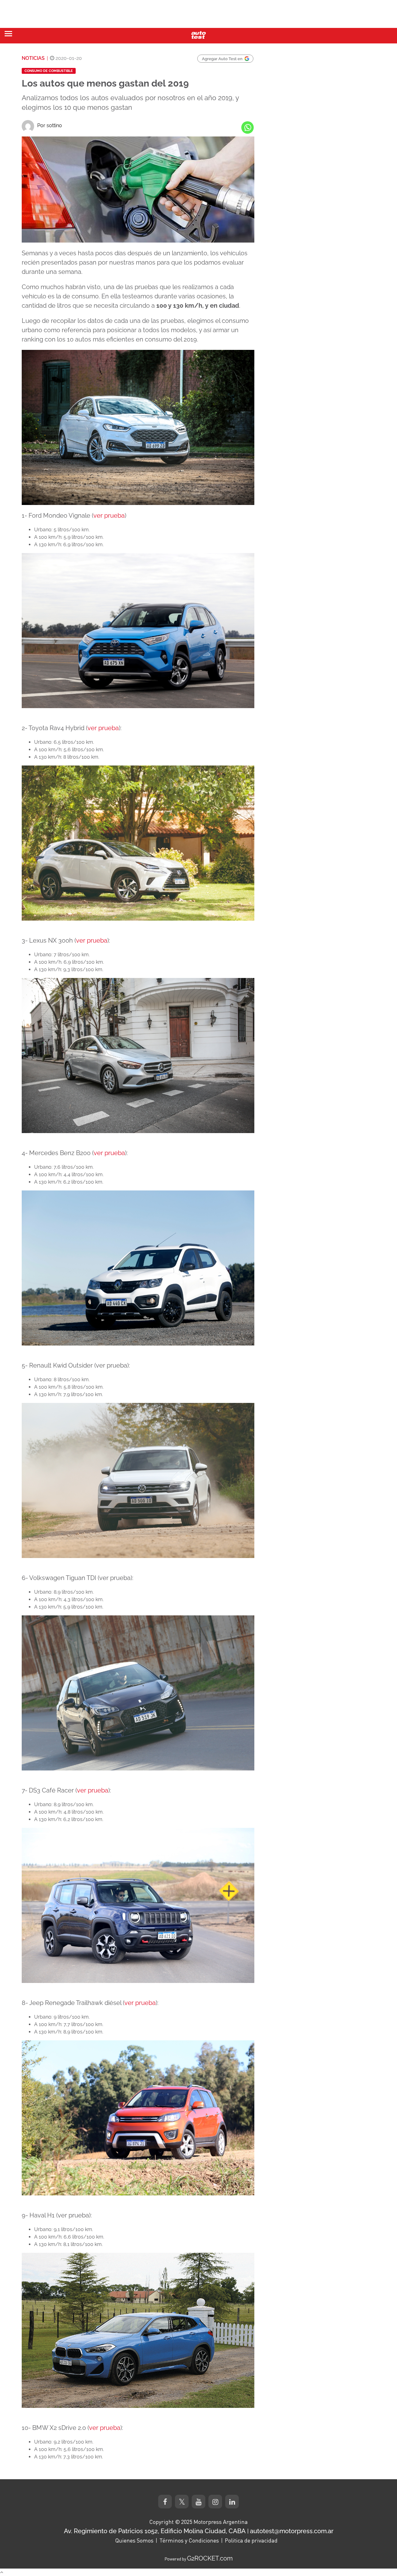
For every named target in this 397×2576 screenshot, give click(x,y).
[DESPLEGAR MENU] (8, 34)
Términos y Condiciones (189, 2540)
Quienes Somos (134, 2540)
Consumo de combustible (49, 71)
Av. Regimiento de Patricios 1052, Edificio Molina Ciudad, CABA (155, 2531)
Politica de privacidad (251, 2540)
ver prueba (109, 516)
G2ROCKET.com (210, 2558)
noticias (33, 58)
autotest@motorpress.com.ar (292, 2531)
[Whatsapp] (248, 127)
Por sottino (50, 125)
